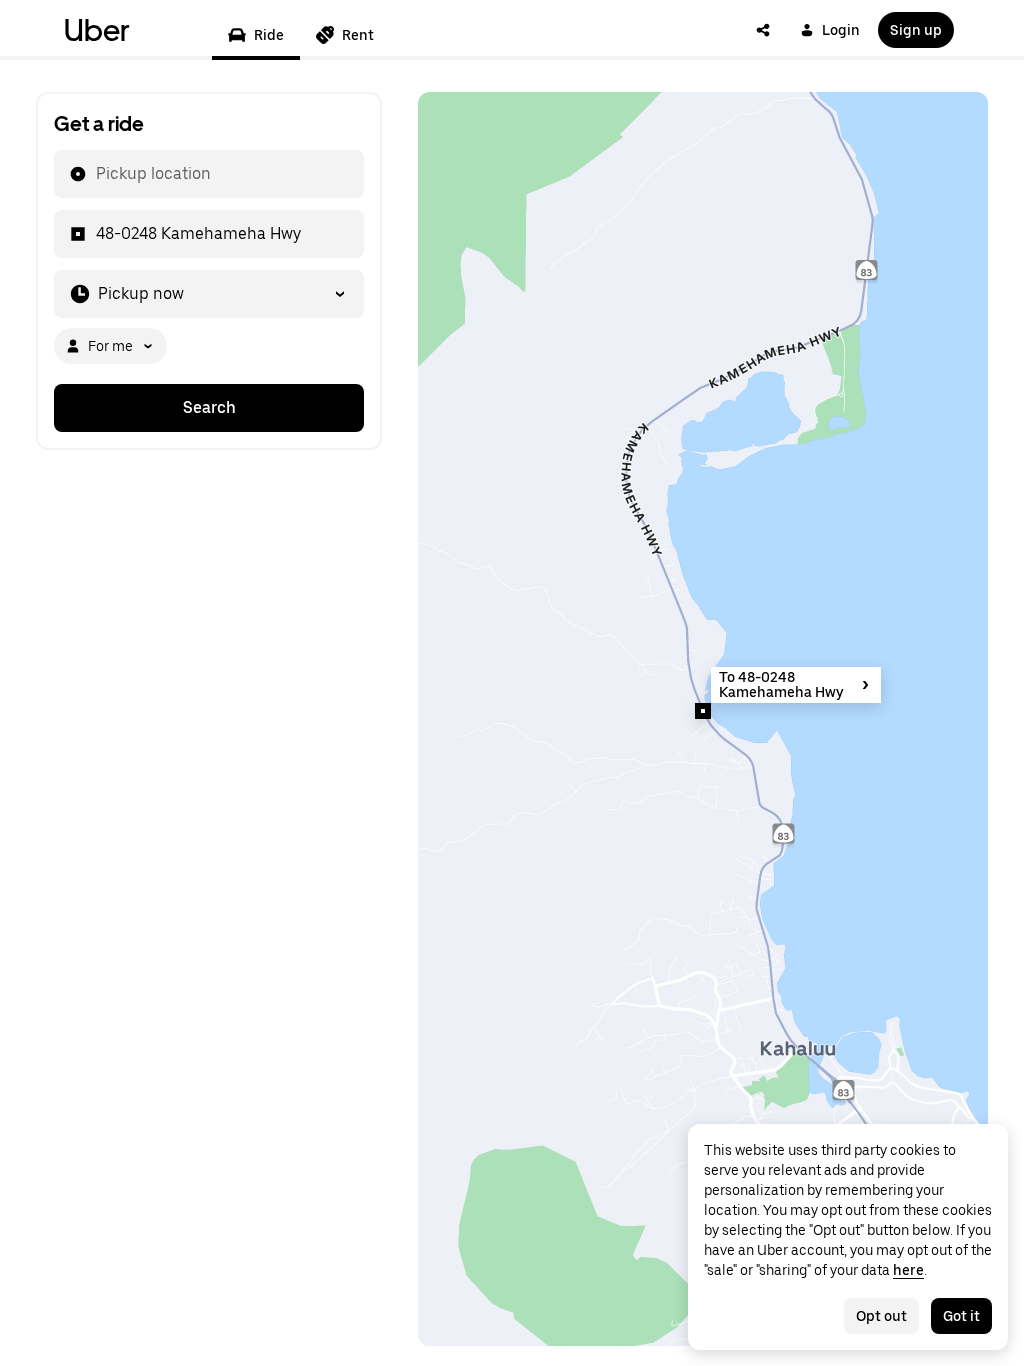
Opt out (881, 1316)
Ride (269, 35)
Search (209, 407)
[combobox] (95, 174)
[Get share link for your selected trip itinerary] (763, 30)
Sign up (916, 30)
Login (841, 30)
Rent (358, 35)
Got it (961, 1316)
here (908, 1270)
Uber (97, 30)
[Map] (703, 719)
